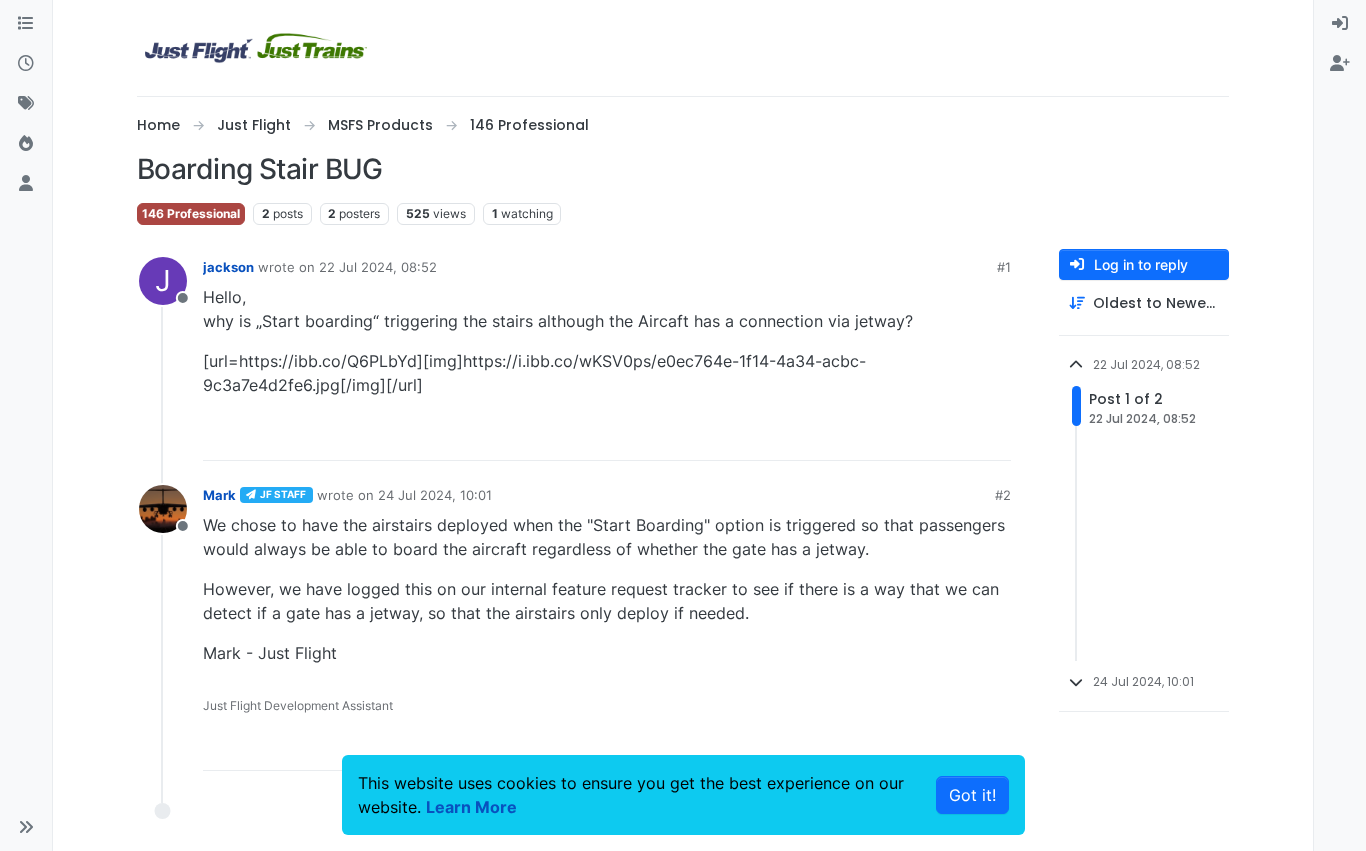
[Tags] (26, 104)
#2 (1003, 495)
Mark (219, 495)
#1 (1004, 267)
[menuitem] (1340, 24)
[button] (26, 827)
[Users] (26, 184)
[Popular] (26, 144)
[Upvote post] (959, 436)
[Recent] (26, 64)
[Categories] (26, 24)
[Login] (1340, 24)
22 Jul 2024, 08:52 (378, 267)
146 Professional (191, 213)
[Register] (1340, 64)
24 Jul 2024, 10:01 (435, 495)
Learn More (471, 807)
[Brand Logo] (256, 48)
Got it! (972, 795)
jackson (228, 267)
